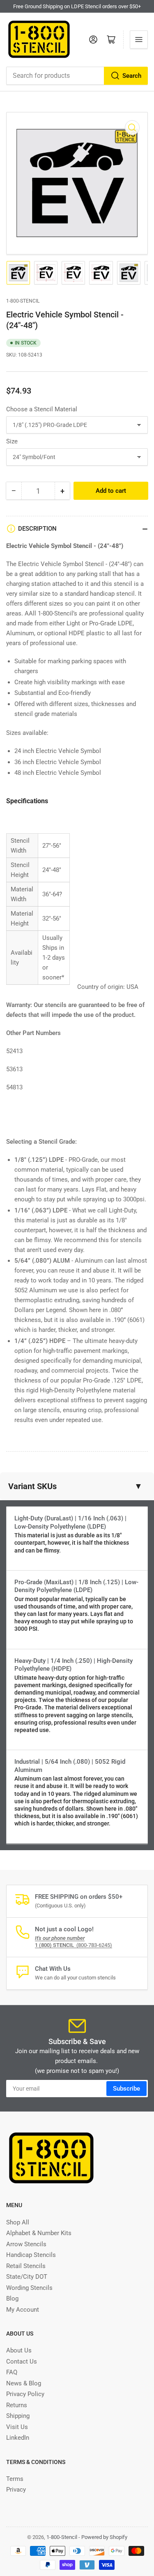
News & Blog (24, 2383)
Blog (12, 2299)
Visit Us (17, 2427)
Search (132, 76)
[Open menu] (139, 40)
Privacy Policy (25, 2394)
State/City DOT (27, 2277)
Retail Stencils (26, 2266)
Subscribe (126, 2089)
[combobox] (77, 76)
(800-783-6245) (74, 1945)
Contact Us (22, 2362)
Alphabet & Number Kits (39, 2233)
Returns (17, 2405)
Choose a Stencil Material (42, 409)
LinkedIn (18, 2438)
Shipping (18, 2416)
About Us (19, 2350)
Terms (15, 2479)
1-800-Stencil (23, 301)
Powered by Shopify (104, 2537)
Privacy (16, 2490)
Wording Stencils (29, 2288)
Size (12, 441)
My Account (23, 2310)
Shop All (18, 2222)
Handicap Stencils (31, 2255)
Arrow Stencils (26, 2244)
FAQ (12, 2372)
